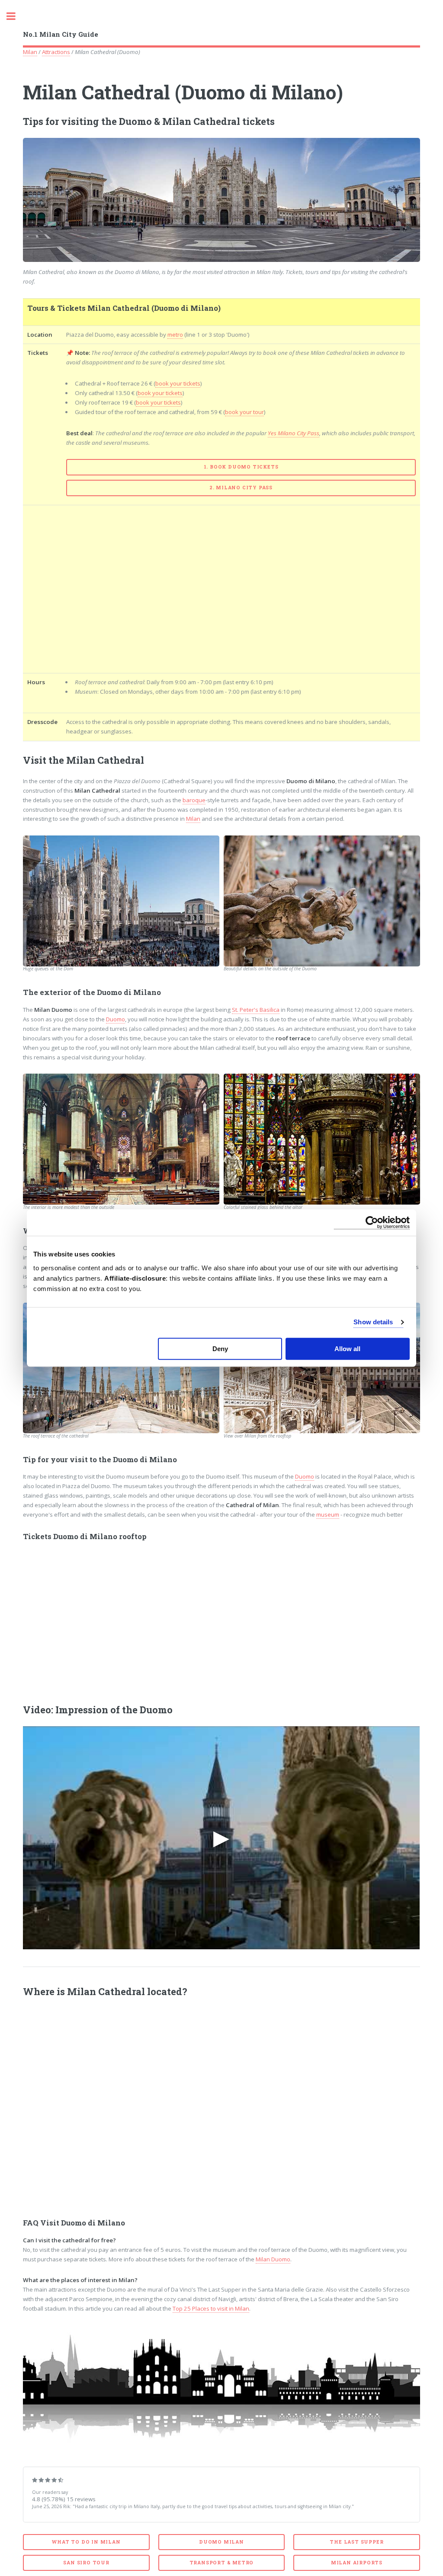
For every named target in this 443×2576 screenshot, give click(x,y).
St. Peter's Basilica (256, 1010)
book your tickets (178, 383)
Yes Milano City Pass (294, 433)
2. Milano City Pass (241, 488)
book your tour (244, 412)
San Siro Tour (86, 2563)
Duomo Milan (221, 2542)
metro (175, 335)
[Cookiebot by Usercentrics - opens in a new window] (372, 1223)
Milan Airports (357, 2563)
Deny (220, 1349)
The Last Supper (356, 2542)
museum (328, 1514)
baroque (194, 800)
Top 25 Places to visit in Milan (211, 2308)
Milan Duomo (273, 2259)
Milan (30, 52)
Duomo (116, 1019)
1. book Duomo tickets (241, 467)
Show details (373, 1322)
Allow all (347, 1349)
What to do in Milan (86, 2542)
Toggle (16, 16)
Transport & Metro (222, 2563)
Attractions (56, 52)
